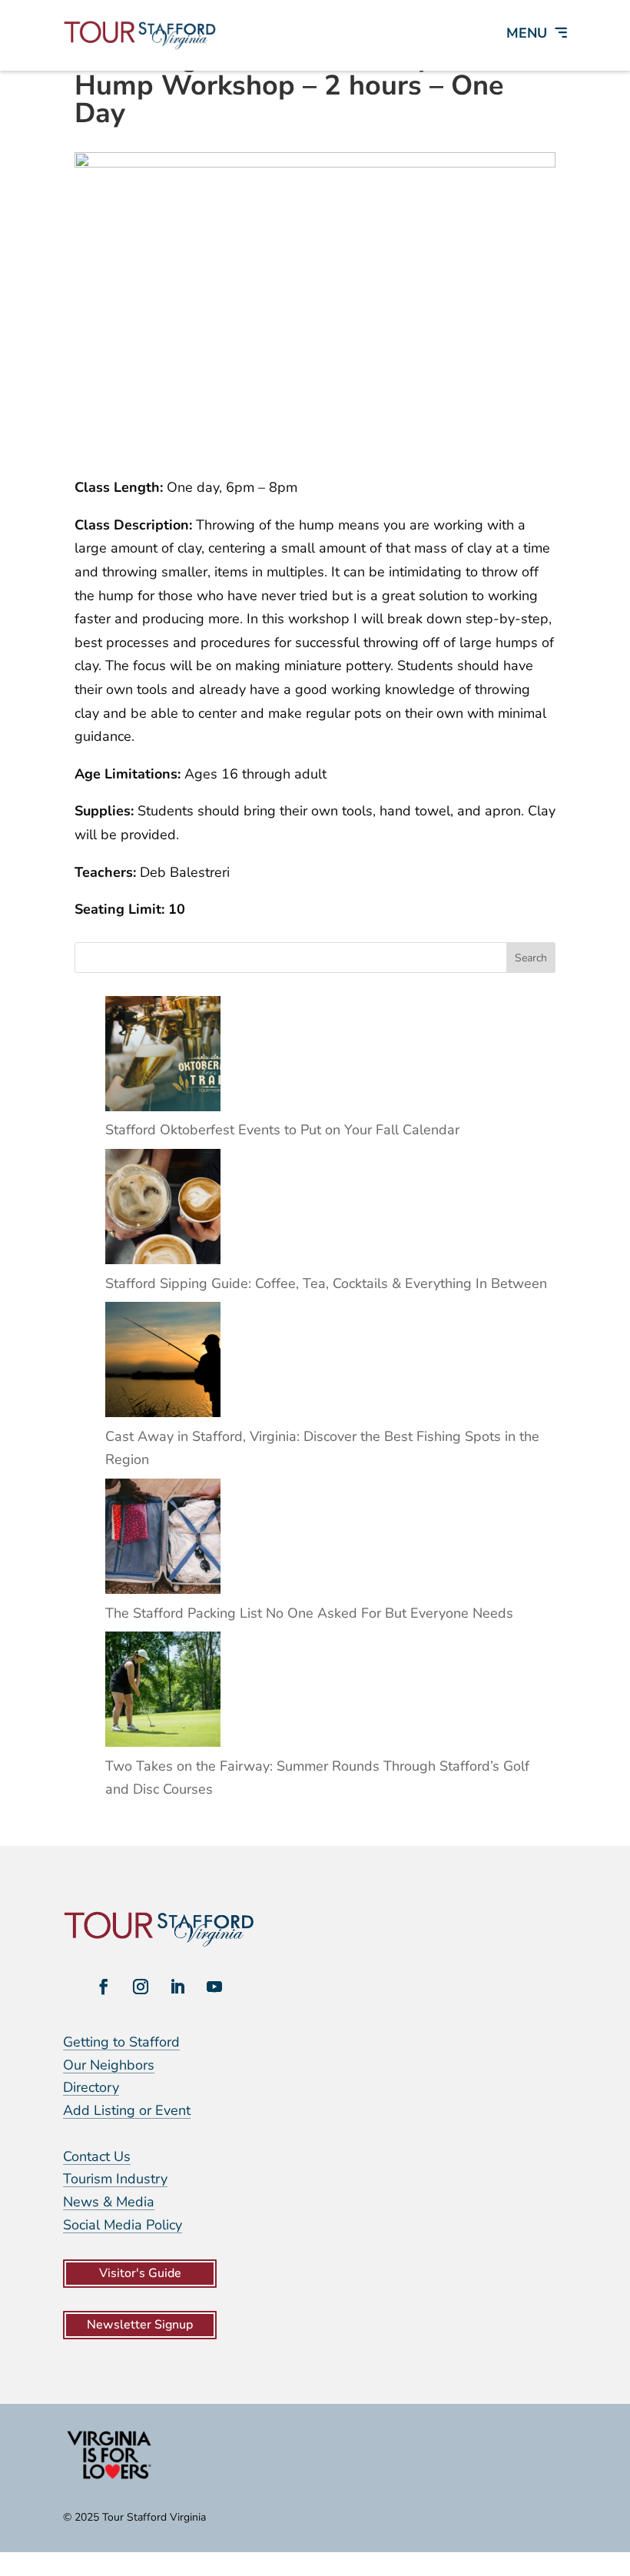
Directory (91, 2087)
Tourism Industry (115, 2179)
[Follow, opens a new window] (104, 1987)
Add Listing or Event (127, 2110)
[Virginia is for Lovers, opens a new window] (109, 2478)
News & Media (109, 2202)
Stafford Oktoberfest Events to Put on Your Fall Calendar (282, 1130)
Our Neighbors (109, 2065)
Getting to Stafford (121, 2042)
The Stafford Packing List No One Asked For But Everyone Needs (309, 1613)
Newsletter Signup (140, 2325)
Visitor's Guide (140, 2273)
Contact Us (97, 2156)
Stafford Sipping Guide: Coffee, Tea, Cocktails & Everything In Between (326, 1283)
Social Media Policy (123, 2225)
